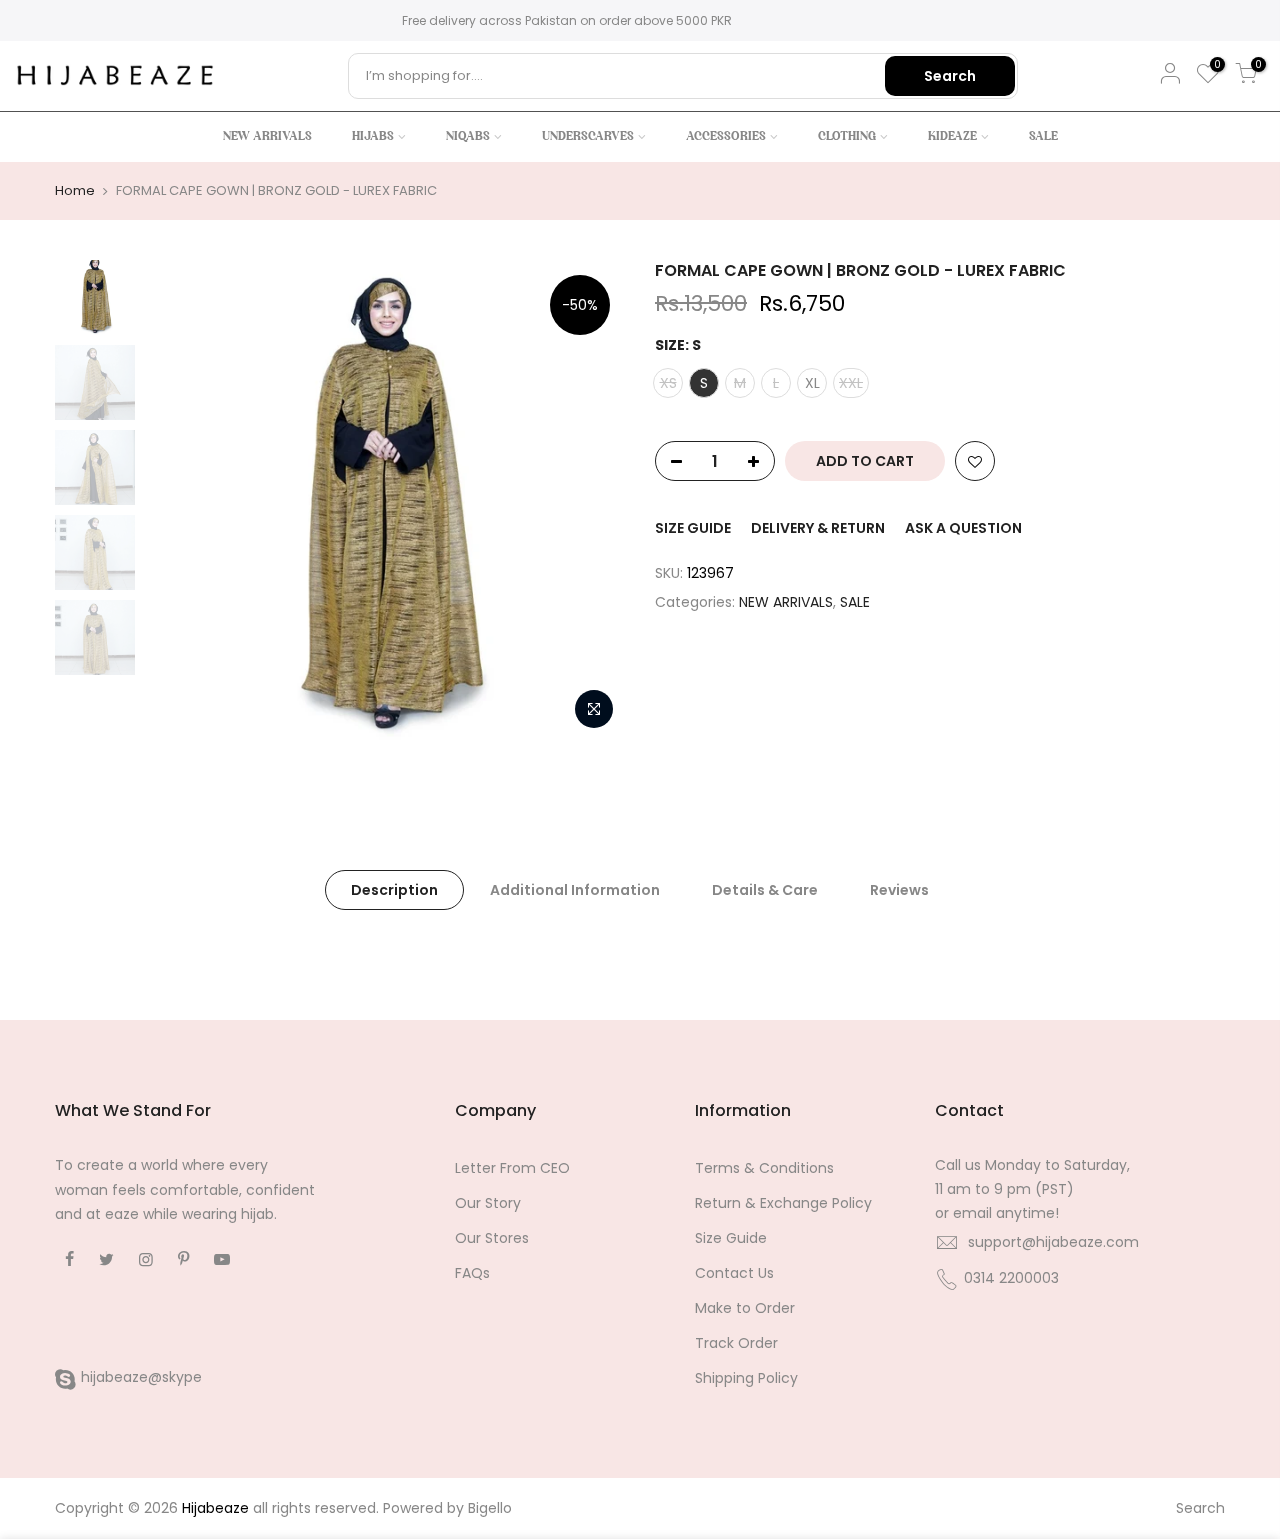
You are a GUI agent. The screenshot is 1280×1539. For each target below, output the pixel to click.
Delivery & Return (818, 528)
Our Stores (492, 1238)
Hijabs (373, 137)
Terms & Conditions (764, 1168)
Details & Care (765, 890)
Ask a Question (963, 528)
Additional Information (575, 890)
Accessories (726, 137)
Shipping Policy (746, 1378)
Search (950, 76)
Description (394, 890)
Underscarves (588, 137)
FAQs (472, 1273)
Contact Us (734, 1273)
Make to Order (745, 1308)
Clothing (847, 137)
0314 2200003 (1011, 1278)
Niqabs (468, 137)
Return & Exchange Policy (783, 1203)
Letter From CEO (512, 1168)
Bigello (490, 1508)
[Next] (590, 500)
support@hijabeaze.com (1053, 1242)
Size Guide (693, 528)
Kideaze (952, 137)
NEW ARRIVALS (786, 602)
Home (75, 191)
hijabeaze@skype (141, 1377)
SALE (855, 602)
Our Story (488, 1203)
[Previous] (180, 500)
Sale (1043, 137)
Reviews (899, 890)
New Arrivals (267, 137)
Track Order (736, 1343)
